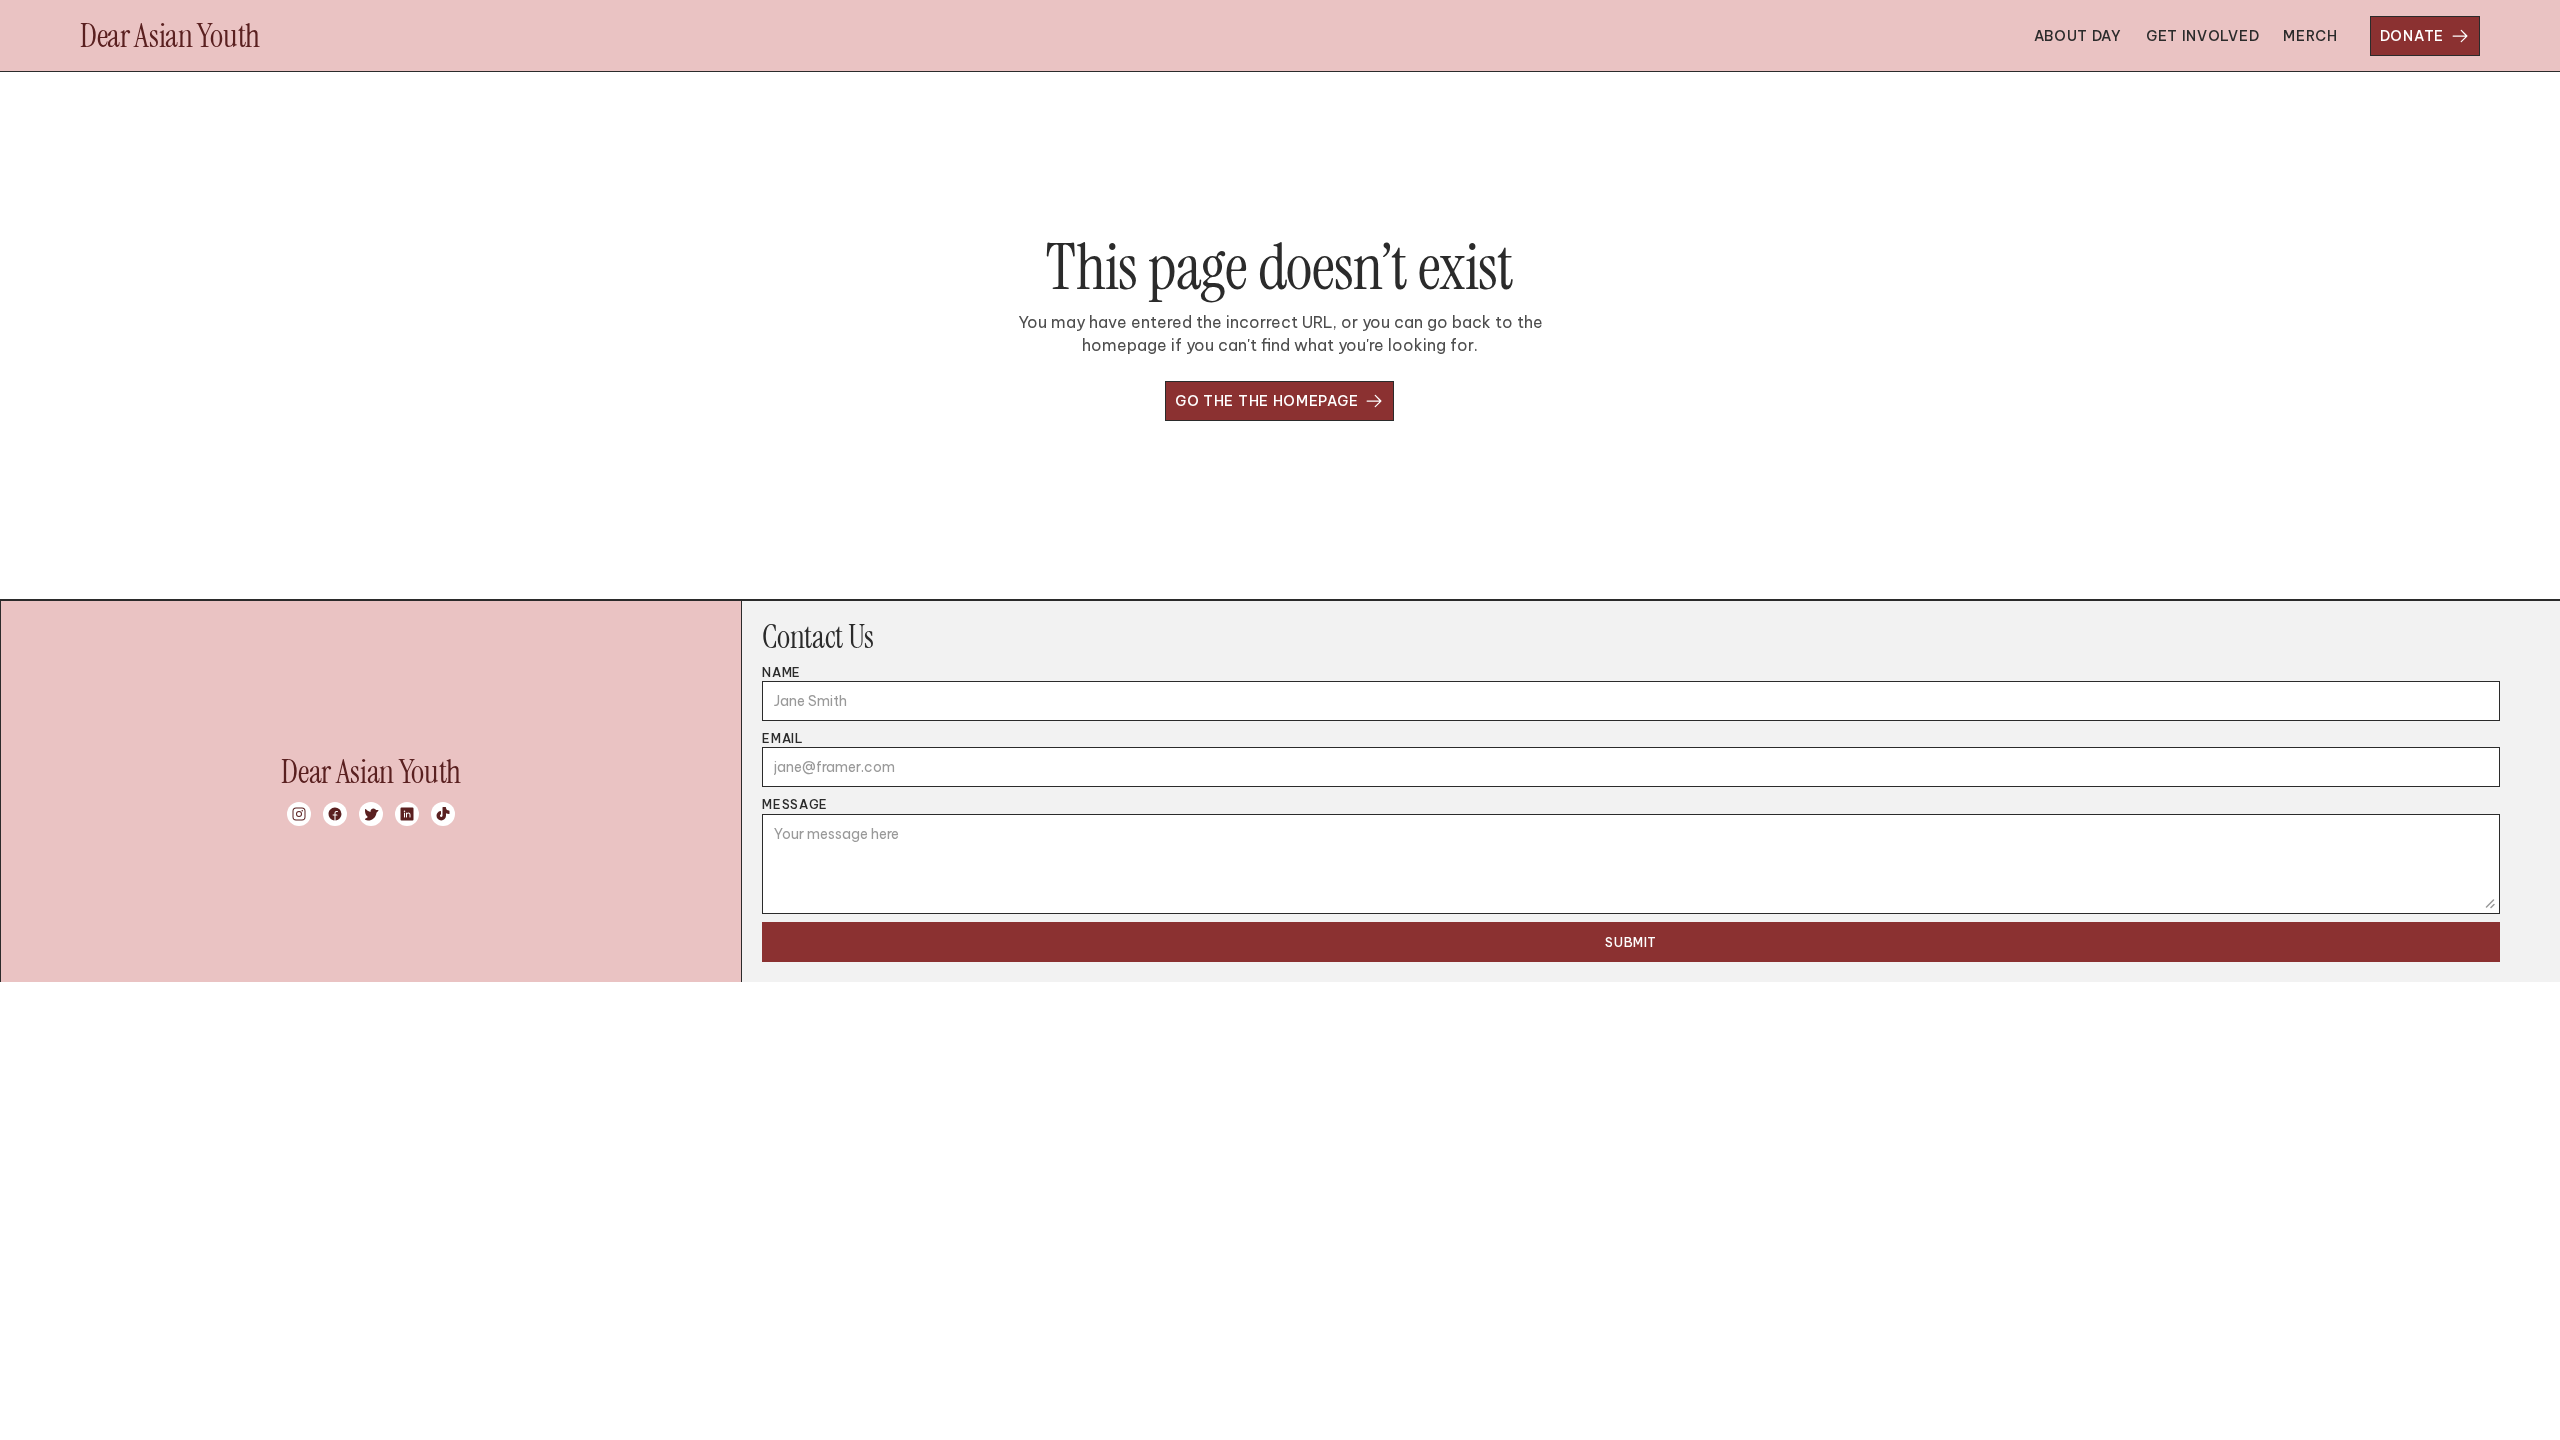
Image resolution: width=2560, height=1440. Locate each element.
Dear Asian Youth (170, 36)
